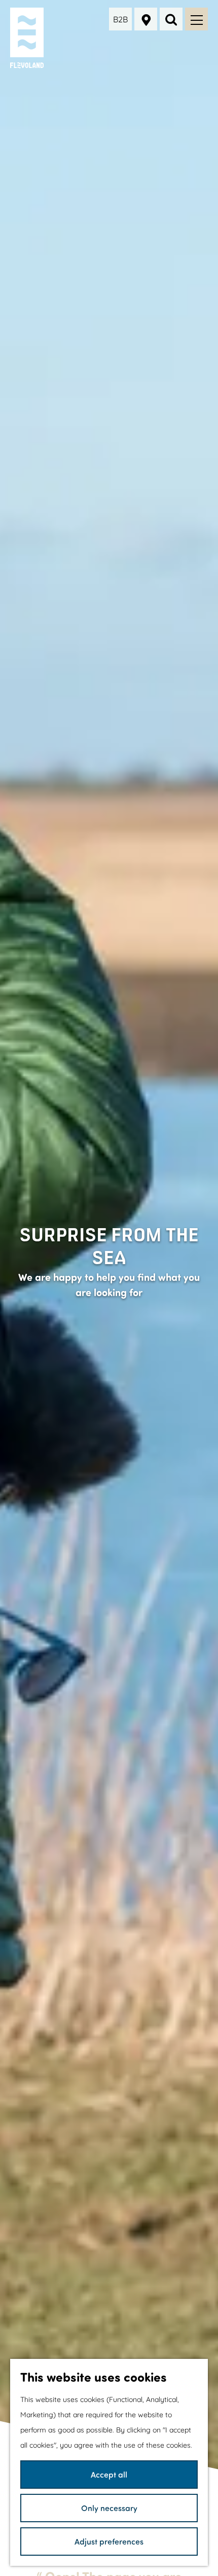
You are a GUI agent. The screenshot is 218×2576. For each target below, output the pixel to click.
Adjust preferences (109, 2541)
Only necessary (109, 2508)
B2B (120, 19)
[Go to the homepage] (28, 38)
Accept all (109, 2474)
